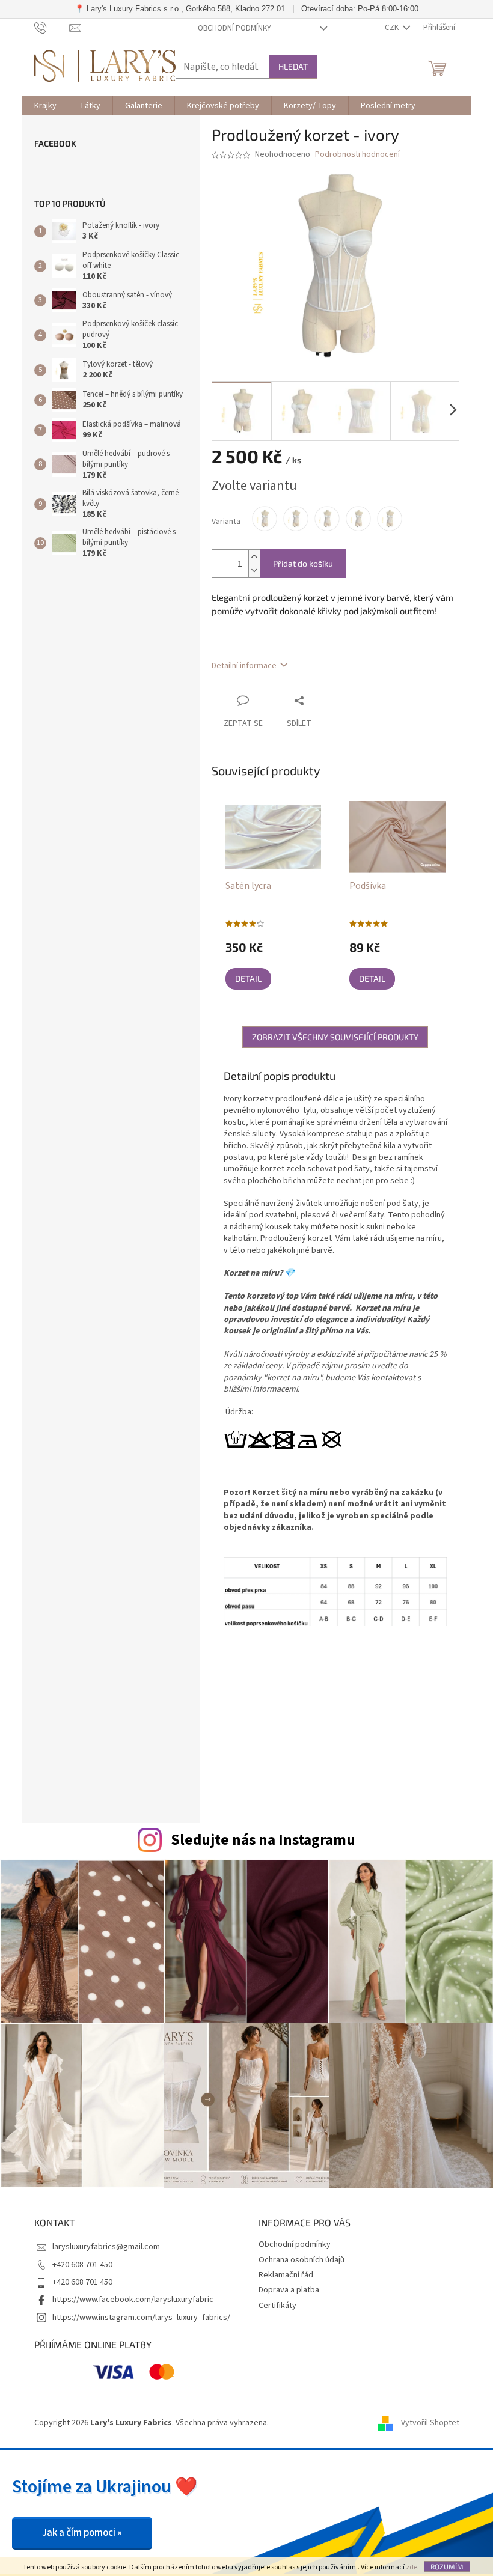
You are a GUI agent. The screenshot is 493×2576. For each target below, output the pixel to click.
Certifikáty (277, 2306)
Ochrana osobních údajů (302, 2260)
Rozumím (447, 2566)
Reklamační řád (286, 2275)
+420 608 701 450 (82, 2265)
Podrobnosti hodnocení (357, 155)
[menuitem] (45, 106)
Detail (248, 979)
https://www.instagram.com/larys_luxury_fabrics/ (141, 2318)
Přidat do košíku (303, 563)
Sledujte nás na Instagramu (263, 1840)
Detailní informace (244, 666)
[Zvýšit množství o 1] (254, 557)
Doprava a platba (289, 2290)
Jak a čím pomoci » (82, 2533)
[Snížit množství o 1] (254, 571)
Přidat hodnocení (365, 1715)
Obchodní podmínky (234, 28)
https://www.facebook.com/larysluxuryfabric (133, 2300)
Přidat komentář (288, 1783)
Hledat (293, 66)
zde (412, 2567)
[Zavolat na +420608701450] (52, 28)
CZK (393, 28)
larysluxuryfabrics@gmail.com (106, 2247)
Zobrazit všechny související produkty (335, 1037)
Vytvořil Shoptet (430, 2423)
